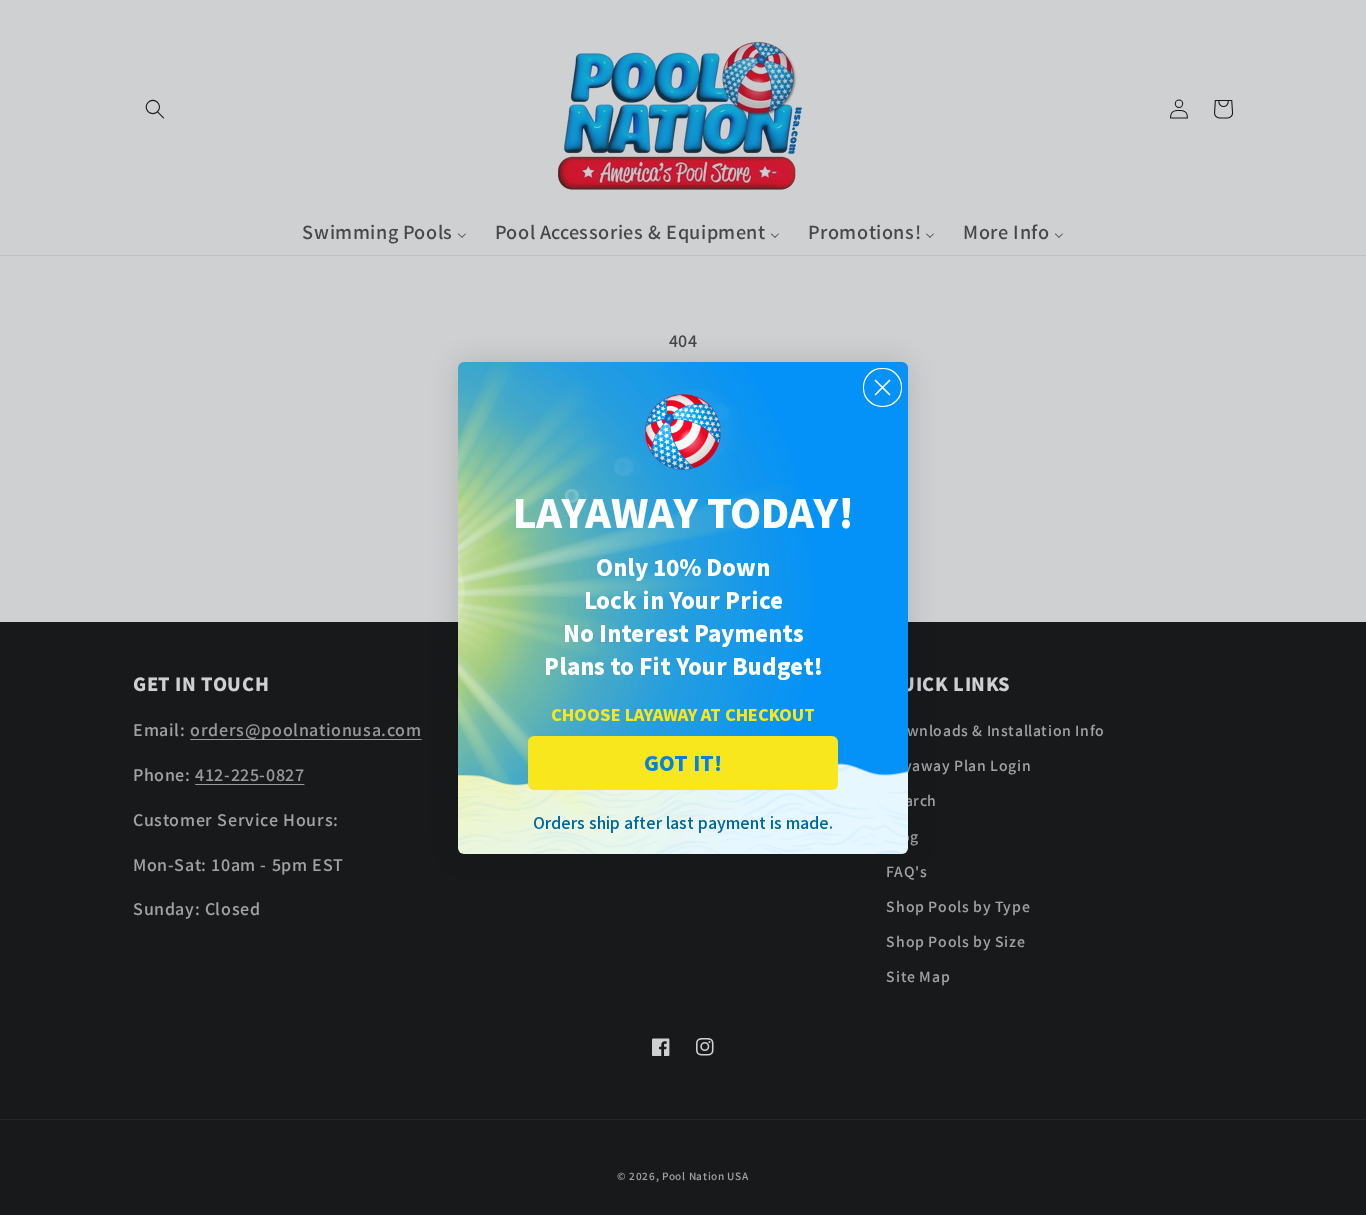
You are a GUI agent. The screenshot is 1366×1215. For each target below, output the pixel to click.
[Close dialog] (882, 387)
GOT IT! (683, 762)
